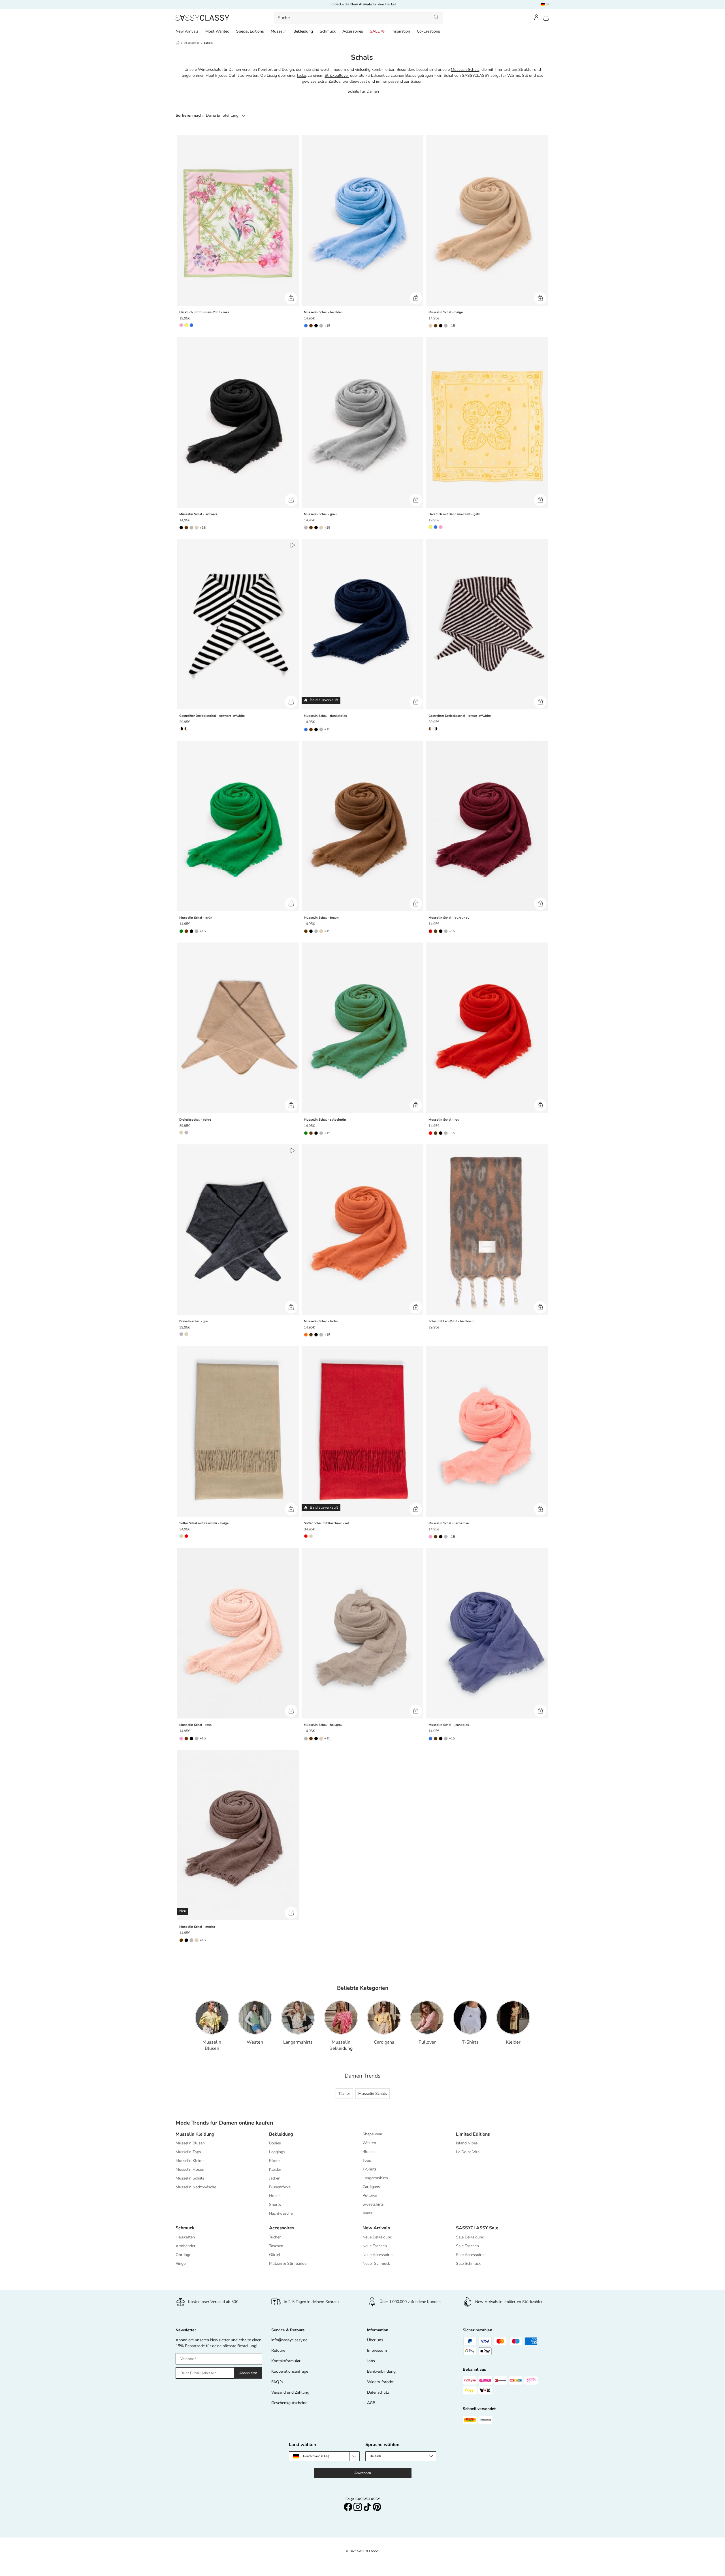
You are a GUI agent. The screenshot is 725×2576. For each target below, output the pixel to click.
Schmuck (328, 31)
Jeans (367, 2213)
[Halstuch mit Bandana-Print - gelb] (487, 422)
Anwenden (363, 2473)
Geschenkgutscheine (289, 2403)
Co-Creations (428, 31)
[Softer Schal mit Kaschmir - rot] (362, 1432)
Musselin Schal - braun (321, 918)
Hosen (275, 2196)
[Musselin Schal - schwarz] (238, 422)
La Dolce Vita (468, 2152)
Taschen (276, 2246)
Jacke (301, 75)
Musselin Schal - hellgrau (323, 1725)
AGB (371, 2403)
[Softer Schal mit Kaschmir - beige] (238, 1432)
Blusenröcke (280, 2187)
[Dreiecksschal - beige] (238, 1028)
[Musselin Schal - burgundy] (487, 826)
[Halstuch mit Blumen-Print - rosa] (238, 221)
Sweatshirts (373, 2204)
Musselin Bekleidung (341, 2045)
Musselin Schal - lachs (321, 1321)
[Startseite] (177, 43)
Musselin (279, 31)
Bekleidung (303, 31)
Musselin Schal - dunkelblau (326, 716)
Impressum (377, 2350)
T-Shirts (470, 2042)
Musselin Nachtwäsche (196, 2187)
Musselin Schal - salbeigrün (325, 1120)
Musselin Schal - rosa (195, 1725)
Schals (208, 43)
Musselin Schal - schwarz (198, 514)
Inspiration (401, 31)
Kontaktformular (286, 2361)
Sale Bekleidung (470, 2237)
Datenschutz (378, 2392)
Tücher (344, 2094)
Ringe (181, 2263)
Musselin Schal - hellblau (323, 312)
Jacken (275, 2178)
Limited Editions (473, 2134)
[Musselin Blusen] (212, 2018)
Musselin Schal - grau (320, 514)
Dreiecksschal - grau (194, 1321)
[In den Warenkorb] (291, 298)
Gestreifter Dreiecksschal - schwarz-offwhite (212, 716)
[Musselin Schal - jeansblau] (487, 1633)
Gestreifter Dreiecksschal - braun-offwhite (460, 716)
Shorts (275, 2205)
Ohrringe (183, 2255)
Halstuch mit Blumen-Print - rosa (204, 312)
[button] (546, 18)
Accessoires (353, 31)
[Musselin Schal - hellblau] (362, 221)
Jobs (371, 2361)
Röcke (274, 2161)
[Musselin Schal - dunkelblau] (362, 624)
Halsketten (185, 2237)
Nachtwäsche (281, 2213)
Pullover (427, 2042)
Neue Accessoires (378, 2255)
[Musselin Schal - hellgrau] (362, 1633)
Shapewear (372, 2134)
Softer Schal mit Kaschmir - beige (204, 1523)
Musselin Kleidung (195, 2134)
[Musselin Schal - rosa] (238, 1633)
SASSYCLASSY (368, 2551)
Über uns (375, 2340)
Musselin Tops (188, 2152)
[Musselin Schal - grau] (362, 422)
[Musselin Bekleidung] (341, 2018)
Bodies (275, 2143)
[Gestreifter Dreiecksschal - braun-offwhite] (487, 624)
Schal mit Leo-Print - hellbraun (452, 1321)
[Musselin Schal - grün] (238, 826)
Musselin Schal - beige (446, 312)
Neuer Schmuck (376, 2263)
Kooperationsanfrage (290, 2371)
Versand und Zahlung (290, 2392)
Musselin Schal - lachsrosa (449, 1523)
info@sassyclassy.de (289, 2340)
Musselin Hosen (190, 2169)
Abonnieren (248, 2373)
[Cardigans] (384, 2018)
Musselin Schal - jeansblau (449, 1725)
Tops (367, 2160)
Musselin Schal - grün (196, 918)
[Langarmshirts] (298, 2018)
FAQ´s (277, 2382)
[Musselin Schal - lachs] (362, 1230)
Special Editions (250, 31)
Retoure (278, 2350)
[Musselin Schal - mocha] (238, 1835)
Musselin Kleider (190, 2161)
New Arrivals (187, 31)
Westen (255, 2042)
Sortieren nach (189, 115)
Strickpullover (337, 75)
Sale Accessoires (471, 2255)
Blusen (369, 2152)
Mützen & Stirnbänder (288, 2263)
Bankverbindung (381, 2371)
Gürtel (275, 2255)
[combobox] (359, 18)
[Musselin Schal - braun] (362, 826)
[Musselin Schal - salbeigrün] (362, 1028)
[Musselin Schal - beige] (487, 221)
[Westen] (255, 2018)
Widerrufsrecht (380, 2382)
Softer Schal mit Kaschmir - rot (326, 1523)
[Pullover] (427, 2018)
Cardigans (384, 2042)
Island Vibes (467, 2143)
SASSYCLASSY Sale (477, 2228)
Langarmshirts (298, 2042)
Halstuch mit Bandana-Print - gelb (454, 514)
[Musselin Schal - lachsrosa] (487, 1432)
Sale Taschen (467, 2246)
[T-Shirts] (470, 2018)
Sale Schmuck (468, 2263)
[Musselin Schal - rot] (487, 1028)
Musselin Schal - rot (443, 1120)
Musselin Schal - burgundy (449, 918)
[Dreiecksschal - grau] (238, 1230)
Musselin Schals (465, 70)
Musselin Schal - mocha (197, 1927)
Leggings (277, 2152)
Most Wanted (217, 31)
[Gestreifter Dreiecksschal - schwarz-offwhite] (238, 624)
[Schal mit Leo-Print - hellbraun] (487, 1230)
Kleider (513, 2042)
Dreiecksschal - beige (195, 1120)
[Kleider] (513, 2018)
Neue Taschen (375, 2246)
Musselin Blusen (212, 2045)
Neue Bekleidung (377, 2237)
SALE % (377, 31)
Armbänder (185, 2246)
